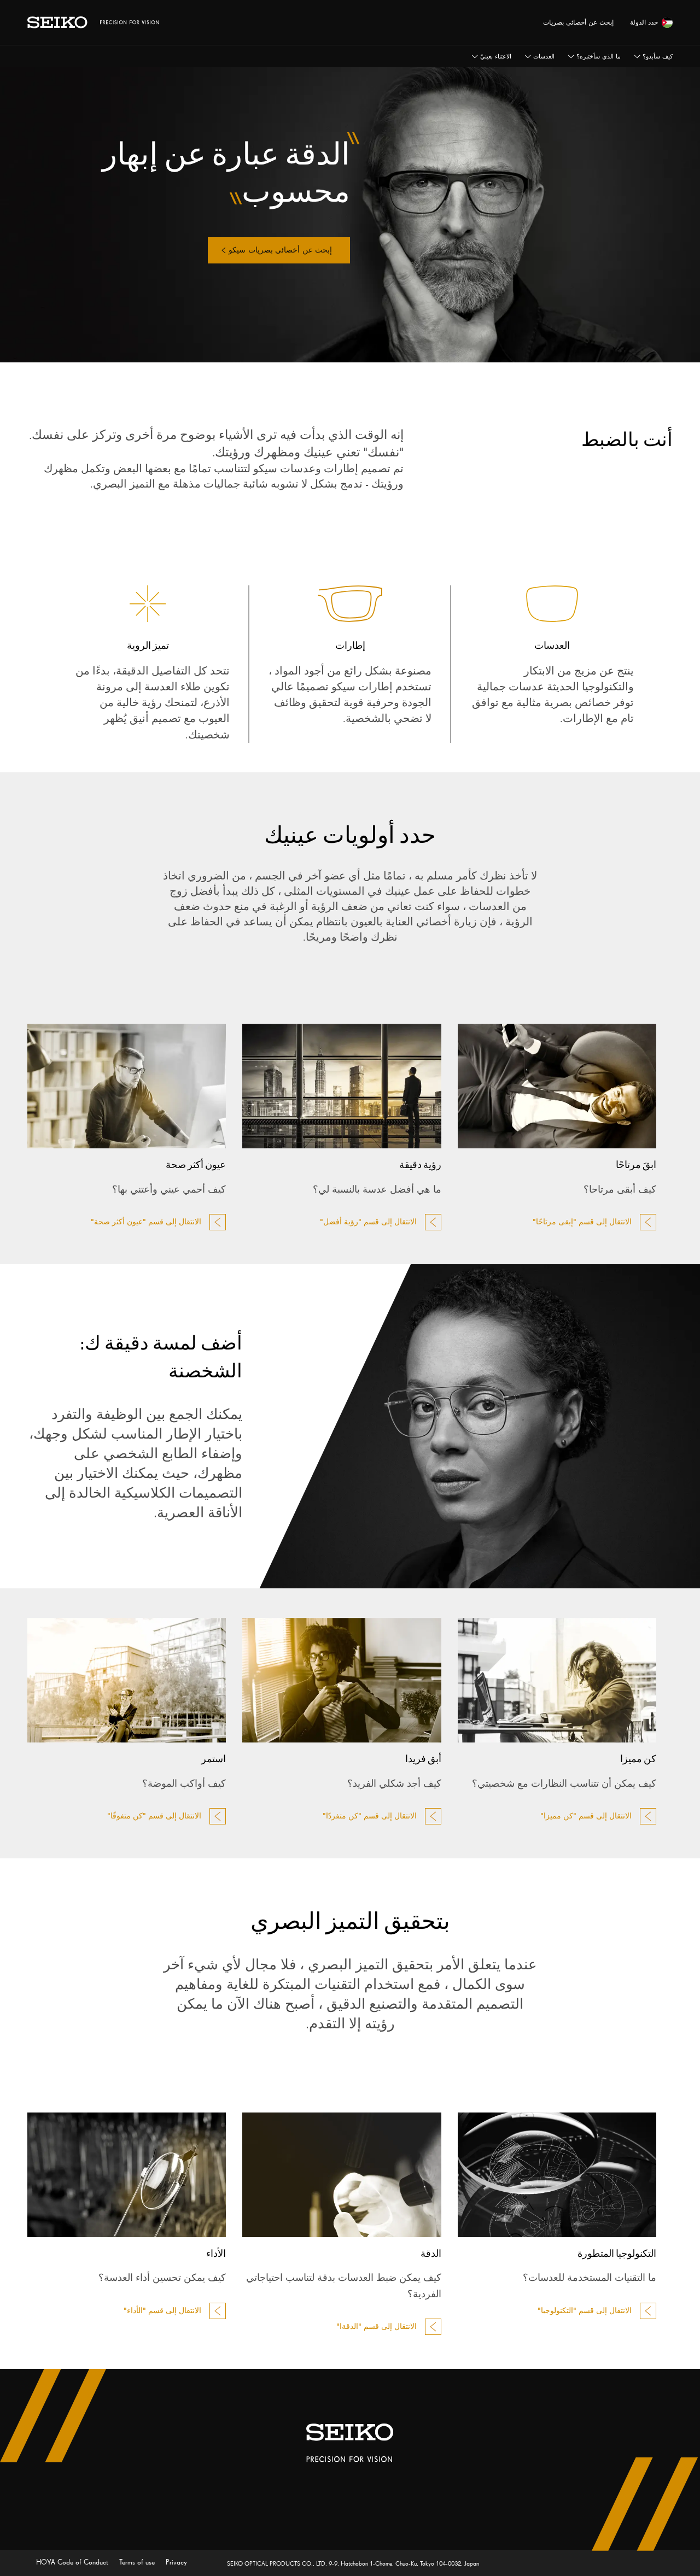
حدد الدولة (644, 22)
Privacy (175, 2562)
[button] (491, 56)
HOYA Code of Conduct (72, 2562)
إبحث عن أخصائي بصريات (578, 22)
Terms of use (136, 2562)
